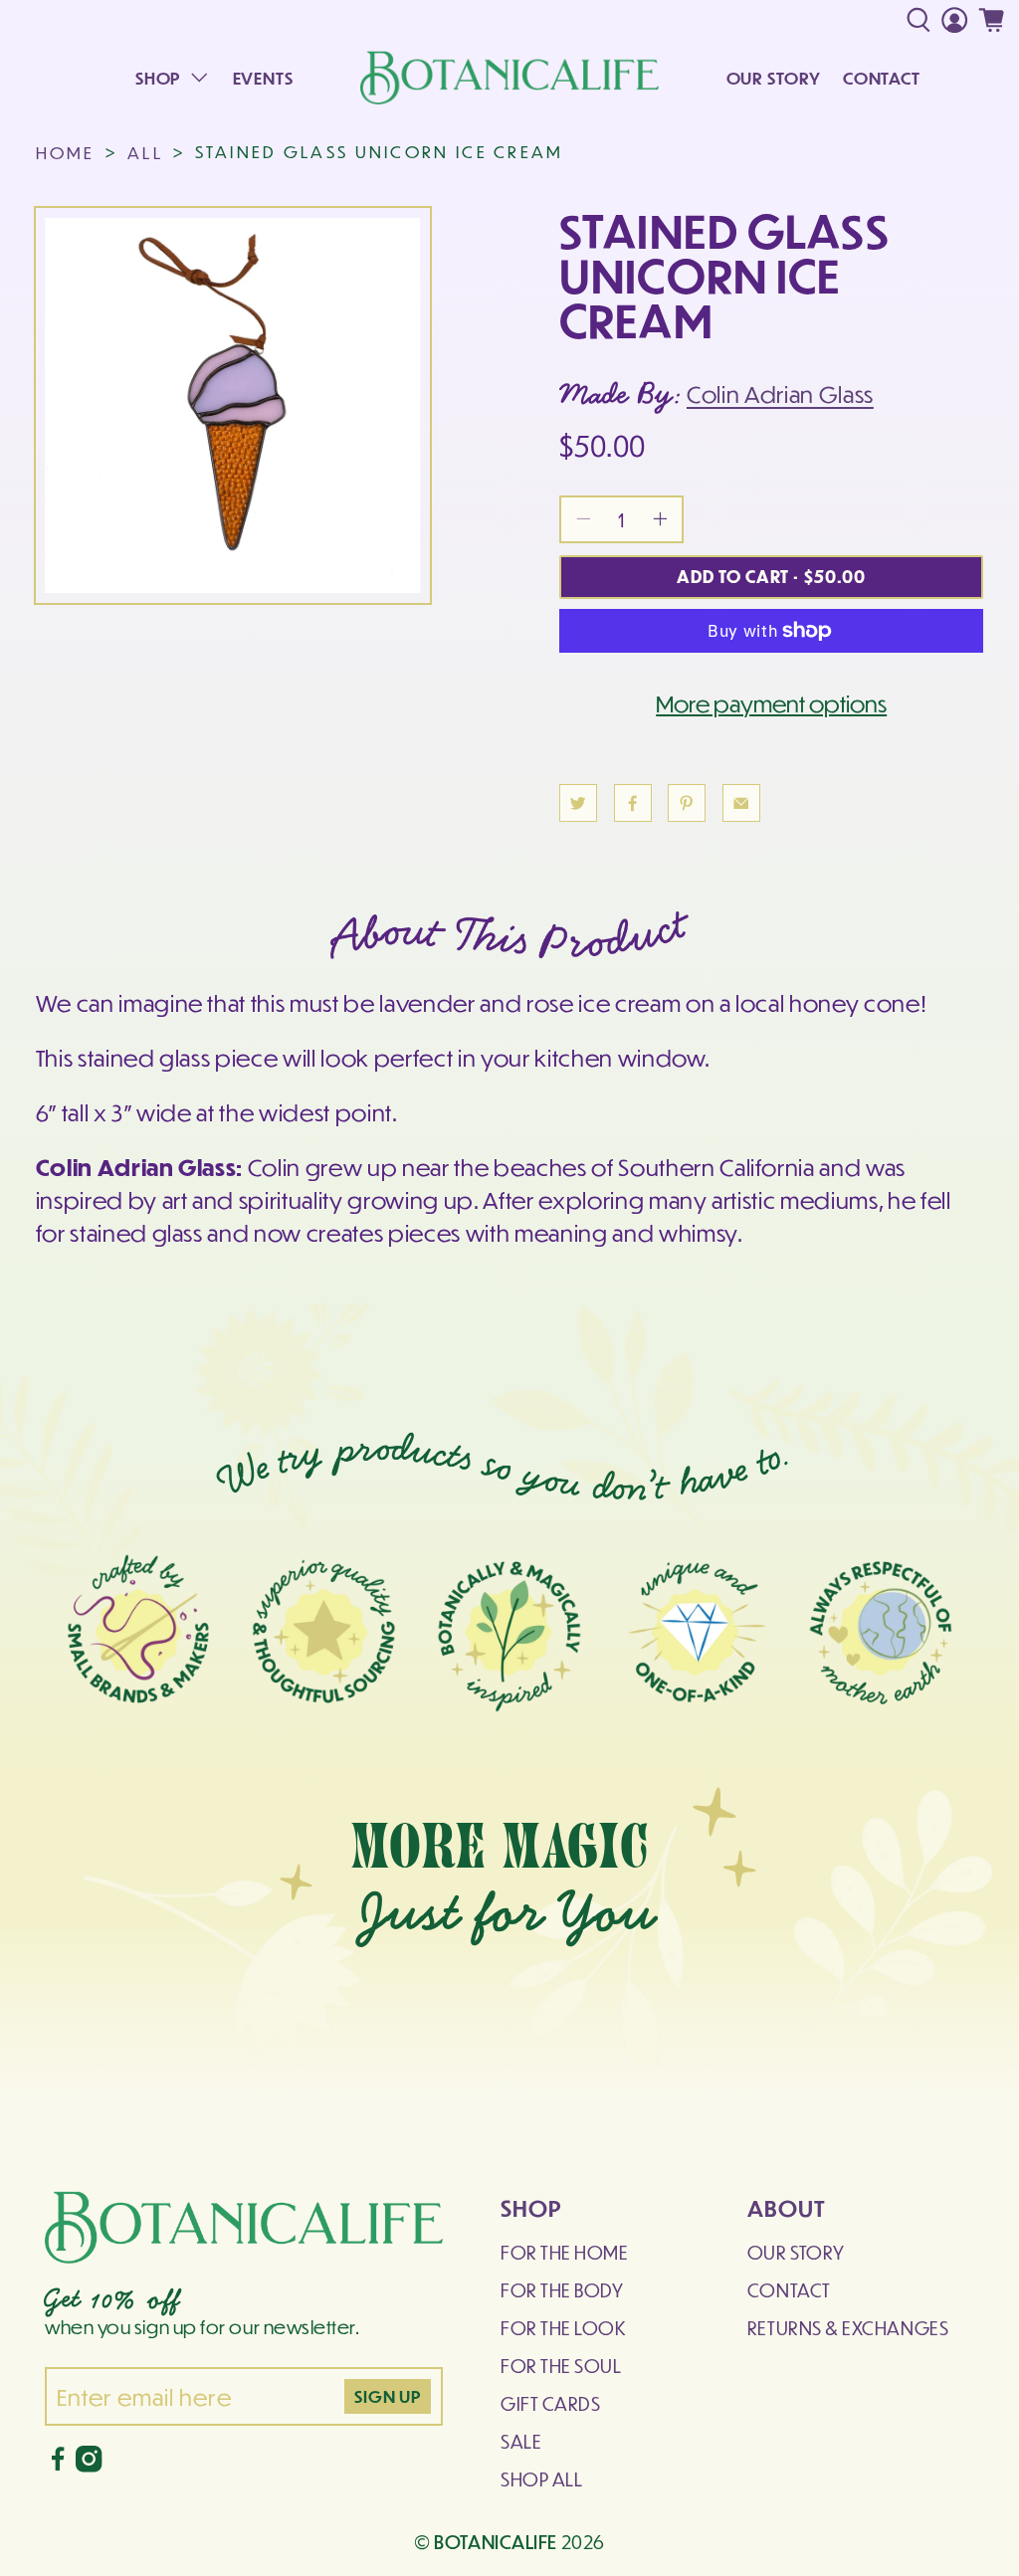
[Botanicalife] (509, 78)
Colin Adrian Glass (780, 394)
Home (66, 153)
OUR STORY (774, 78)
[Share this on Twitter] (578, 803)
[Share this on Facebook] (633, 803)
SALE (521, 2441)
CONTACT (882, 78)
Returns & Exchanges (848, 2328)
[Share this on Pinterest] (687, 803)
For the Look (563, 2328)
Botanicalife (496, 2541)
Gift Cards (550, 2403)
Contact (789, 2290)
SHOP (158, 78)
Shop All (541, 2479)
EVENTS (263, 78)
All (145, 153)
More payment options (771, 703)
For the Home (564, 2252)
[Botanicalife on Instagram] (89, 2465)
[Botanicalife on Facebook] (58, 2465)
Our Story (796, 2252)
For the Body (562, 2290)
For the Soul (561, 2366)
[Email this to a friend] (741, 803)
